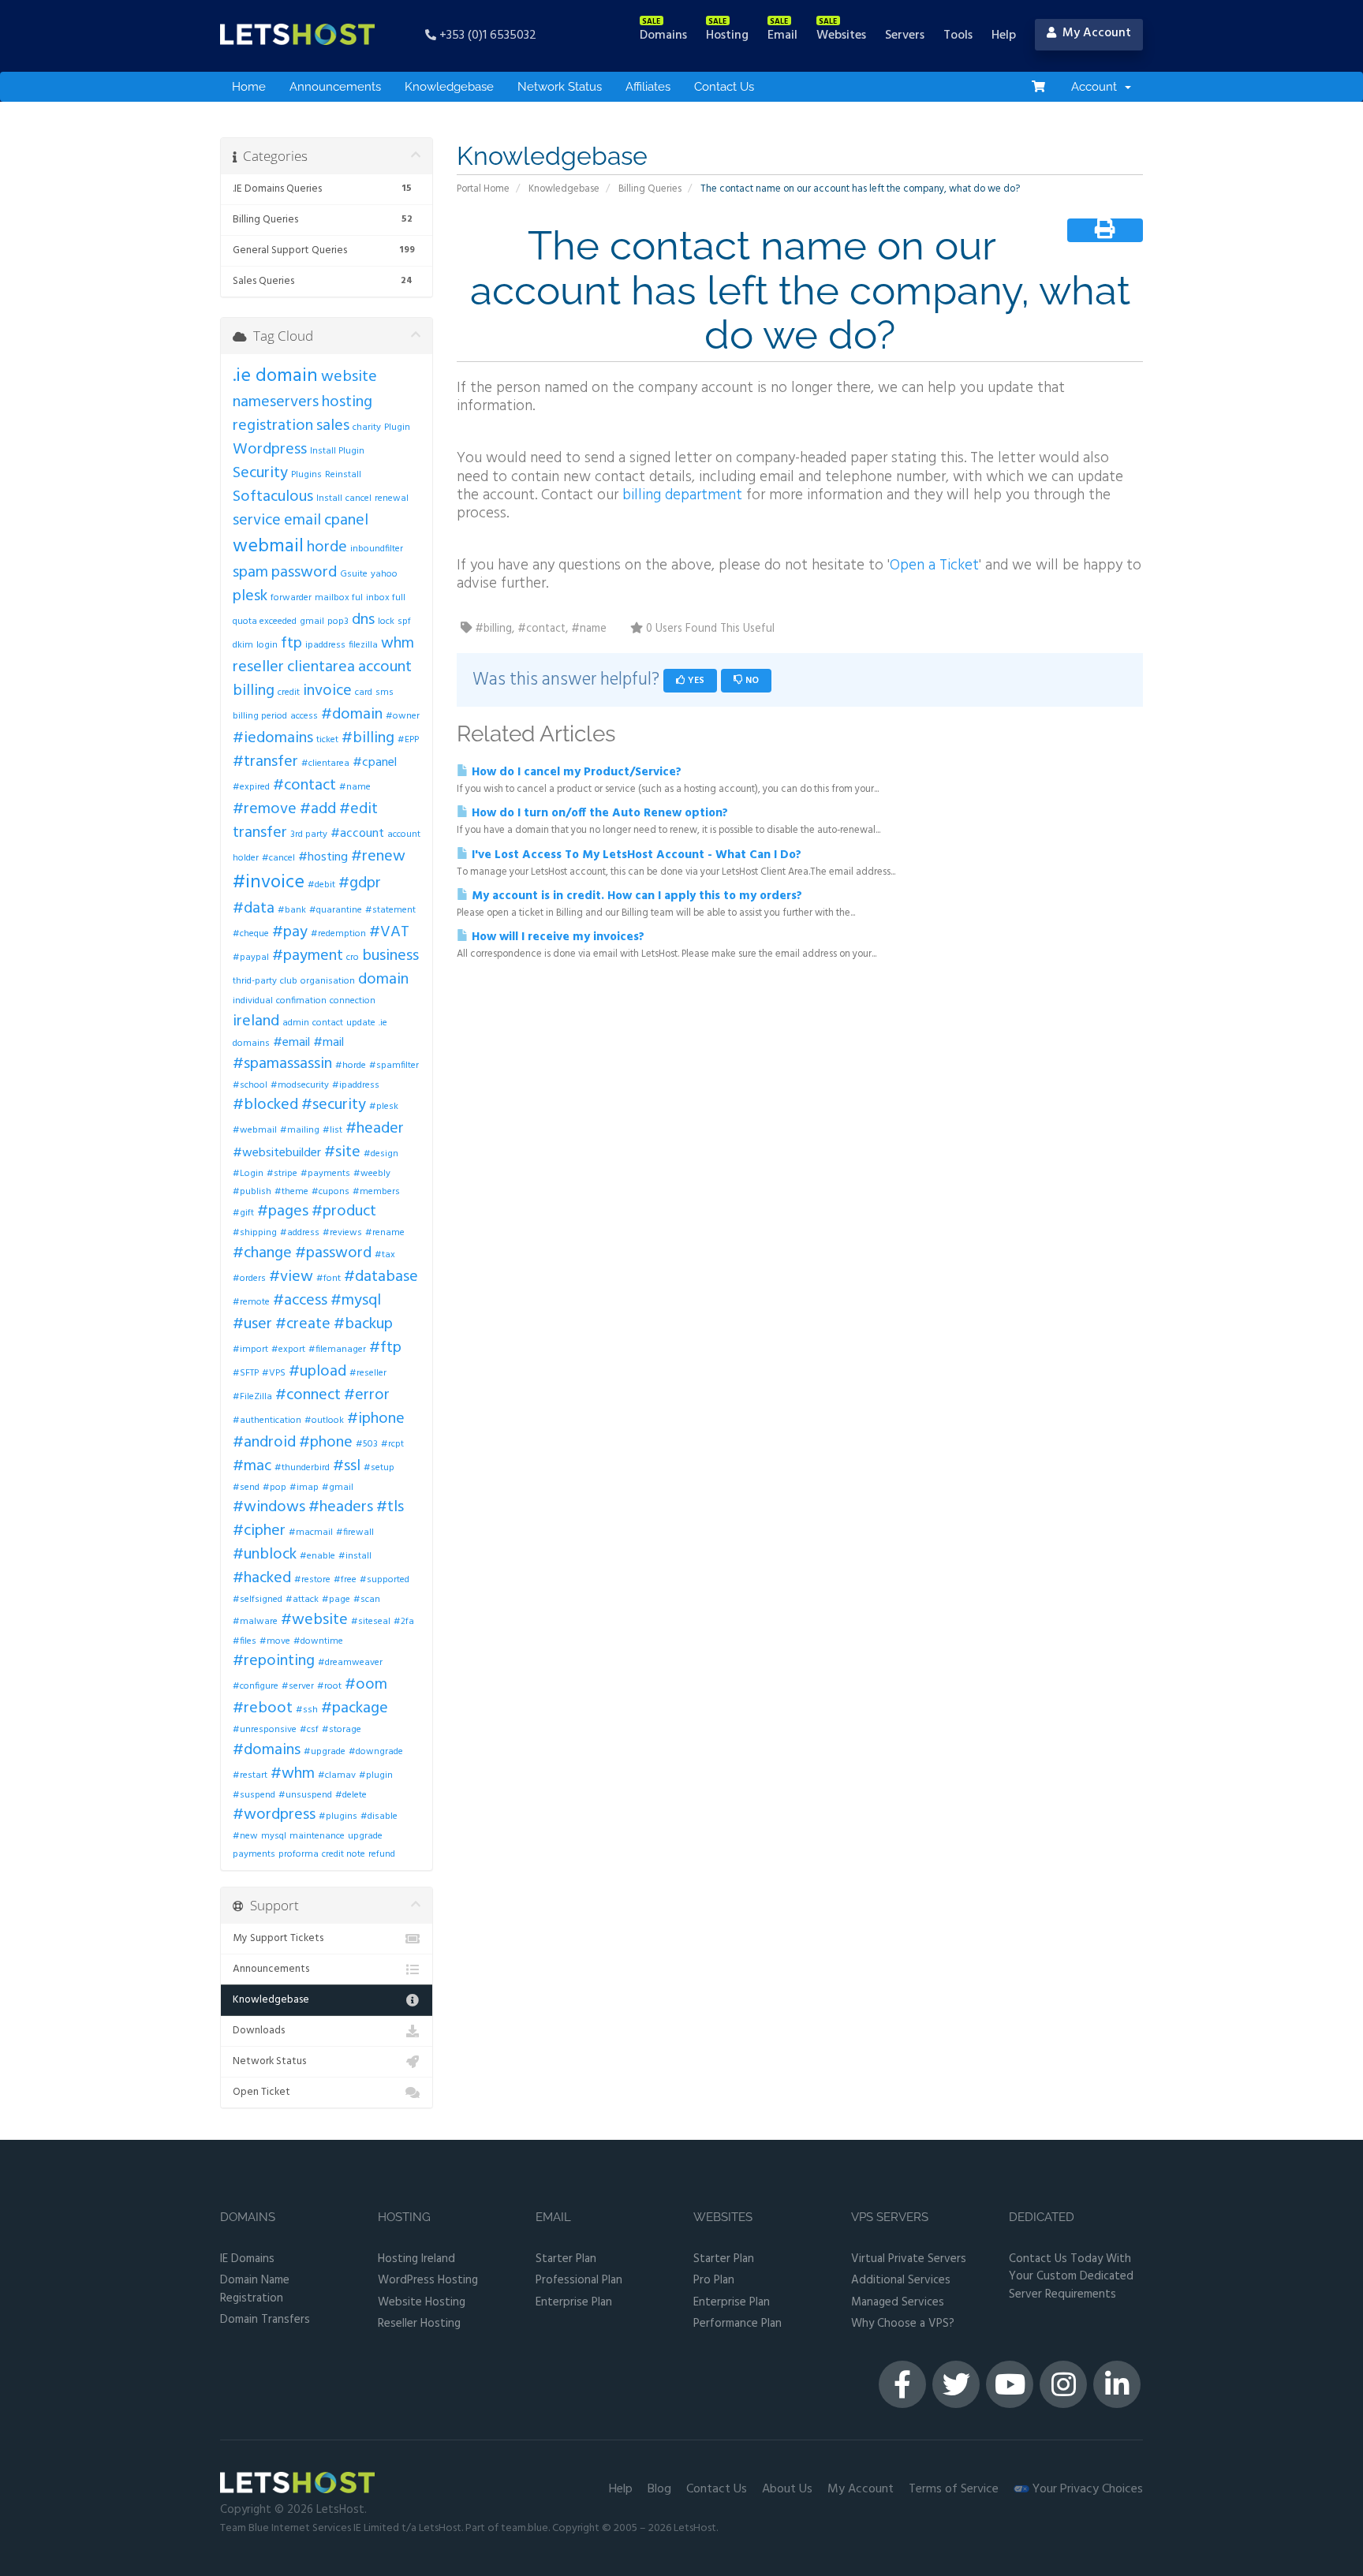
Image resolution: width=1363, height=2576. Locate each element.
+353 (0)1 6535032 (486, 34)
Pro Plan (714, 2281)
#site (342, 1152)
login (267, 645)
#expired (251, 787)
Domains (248, 2218)
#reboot (263, 1708)
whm (398, 644)
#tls (390, 1507)
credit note (344, 1854)
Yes (695, 681)
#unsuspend (305, 1795)
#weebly (372, 1174)
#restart (250, 1775)
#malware (255, 1622)
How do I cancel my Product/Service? (575, 772)
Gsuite (354, 574)
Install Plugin (337, 451)
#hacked (262, 1578)
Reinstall (343, 475)
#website (314, 1620)
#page (336, 1600)
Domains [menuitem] (663, 35)
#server (298, 1686)
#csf (309, 1730)
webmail (268, 547)
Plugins (306, 475)
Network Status (560, 87)
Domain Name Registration (255, 2289)
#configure (256, 1686)
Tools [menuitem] (958, 35)
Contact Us (724, 87)
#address (300, 1233)
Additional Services (901, 2281)
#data (254, 909)
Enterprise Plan (574, 2303)
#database (381, 1277)
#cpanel (375, 763)
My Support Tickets (278, 1938)
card (364, 693)
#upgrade (325, 1752)
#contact (304, 786)
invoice (327, 691)
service (257, 521)
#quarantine (336, 910)
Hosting (404, 2218)
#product (344, 1211)
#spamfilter (394, 1066)
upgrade (365, 1836)
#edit (358, 809)
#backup (363, 1324)
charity (367, 427)
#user (252, 1324)
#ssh (307, 1710)
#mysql (356, 1301)
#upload (317, 1372)
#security (334, 1105)
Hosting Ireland (416, 2259)
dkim (243, 645)
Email (553, 2218)
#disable (379, 1816)
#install (355, 1556)
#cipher (259, 1531)
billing (254, 691)
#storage (342, 1730)
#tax (385, 1255)
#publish (252, 1192)
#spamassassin (282, 1064)
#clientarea (325, 763)
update (361, 1023)
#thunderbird (302, 1468)
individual (253, 1001)
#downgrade (376, 1752)
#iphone (376, 1419)
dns (363, 620)
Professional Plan (579, 2281)
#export (288, 1350)
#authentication (267, 1421)
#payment (308, 956)
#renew (378, 857)
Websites (723, 2218)
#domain (352, 715)
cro (353, 958)
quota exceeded (265, 622)
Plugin (397, 427)
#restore (312, 1580)
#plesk (384, 1107)
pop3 (338, 622)
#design (381, 1154)
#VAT (389, 932)
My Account (861, 2489)
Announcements (335, 87)
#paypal (251, 958)
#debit (321, 885)
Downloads (259, 2031)
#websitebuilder (277, 1153)
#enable (317, 1556)
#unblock (265, 1555)
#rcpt (392, 1444)
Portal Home (483, 189)
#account (357, 834)
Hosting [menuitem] (727, 35)
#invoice (269, 883)
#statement (390, 910)
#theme (291, 1192)
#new (245, 1836)
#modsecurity (300, 1085)
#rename (385, 1233)
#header (375, 1129)
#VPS (274, 1373)
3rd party (309, 834)
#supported (385, 1580)
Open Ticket (261, 2092)
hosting (347, 402)
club (289, 981)
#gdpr (360, 883)
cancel (358, 498)
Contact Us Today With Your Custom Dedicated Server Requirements (1071, 2277)
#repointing (274, 1661)
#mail (329, 1043)
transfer (260, 833)
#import (250, 1350)
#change (262, 1253)
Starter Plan (566, 2259)
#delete (351, 1795)
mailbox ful (339, 598)
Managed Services (898, 2303)
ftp (291, 644)
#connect (308, 1395)
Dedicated (1042, 2218)
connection (353, 1001)
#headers (341, 1507)
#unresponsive (265, 1730)
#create (303, 1324)
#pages (283, 1211)
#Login (248, 1174)
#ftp (385, 1348)
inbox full (386, 598)
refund (382, 1854)
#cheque (251, 934)
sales (333, 426)
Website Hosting (422, 2303)
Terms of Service (954, 2489)
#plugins (338, 1816)
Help (621, 2489)
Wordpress (270, 450)
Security (260, 473)
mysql (274, 1836)
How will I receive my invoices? (556, 937)
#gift (243, 1213)
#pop (274, 1488)
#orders (249, 1279)
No (751, 681)
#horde (351, 1066)
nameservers (276, 402)
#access (300, 1301)
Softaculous (273, 497)
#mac (252, 1466)
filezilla (363, 645)
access (304, 716)
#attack (302, 1600)
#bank (292, 910)
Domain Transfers (265, 2320)
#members (376, 1192)
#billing (368, 738)
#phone (326, 1443)
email (302, 521)
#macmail (311, 1533)
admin (296, 1023)
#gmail (338, 1488)
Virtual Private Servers (909, 2259)
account (385, 667)
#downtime (318, 1641)
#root (329, 1686)
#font (329, 1279)
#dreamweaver (350, 1663)
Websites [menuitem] (841, 35)
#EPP (408, 740)
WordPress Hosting (428, 2281)
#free (345, 1580)
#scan (367, 1600)
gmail (312, 622)
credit (289, 693)
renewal (392, 498)
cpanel (346, 521)
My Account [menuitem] (1094, 33)
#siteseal (371, 1622)
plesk (250, 596)
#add (318, 809)
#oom (366, 1685)
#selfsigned (258, 1600)
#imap (304, 1488)
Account (1097, 87)
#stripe (282, 1174)
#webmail (255, 1130)
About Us (787, 2489)
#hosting (323, 857)
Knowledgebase (449, 87)
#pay (290, 932)
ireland (256, 1021)
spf (404, 622)
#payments (325, 1174)
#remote (251, 1302)
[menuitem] (1038, 87)
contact (328, 1023)
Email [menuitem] (782, 35)
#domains (267, 1750)
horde (327, 547)
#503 (367, 1444)
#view (291, 1277)
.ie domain (275, 376)
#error (367, 1395)
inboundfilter (377, 549)
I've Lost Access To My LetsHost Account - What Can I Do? (635, 855)
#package (355, 1708)
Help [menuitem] (1004, 35)
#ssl (347, 1466)
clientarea (321, 667)
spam (250, 573)
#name (355, 787)
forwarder (291, 598)
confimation (301, 1001)
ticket (327, 740)
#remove (265, 809)
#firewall (355, 1533)
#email (291, 1043)
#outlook (324, 1421)
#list (332, 1130)
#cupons (330, 1192)
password (304, 573)
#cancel (278, 858)
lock (386, 622)
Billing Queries (650, 189)
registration (273, 426)
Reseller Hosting (419, 2324)
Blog (659, 2489)
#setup (379, 1468)
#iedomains (273, 738)
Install (329, 498)
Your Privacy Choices (1086, 2489)
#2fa (404, 1622)
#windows (269, 1507)
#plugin (376, 1775)
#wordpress (274, 1815)
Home (249, 87)
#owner (403, 716)
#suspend (254, 1795)
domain (383, 980)
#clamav (337, 1775)
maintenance (317, 1836)
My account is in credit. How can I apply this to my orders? (635, 896)
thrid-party (255, 981)
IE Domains (247, 2259)
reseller (258, 667)
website (349, 377)
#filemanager (337, 1350)
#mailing (300, 1130)
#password (333, 1253)
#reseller (368, 1373)
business (390, 956)
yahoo (384, 574)
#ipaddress (356, 1085)
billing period (260, 716)
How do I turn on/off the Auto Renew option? (598, 813)
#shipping (255, 1233)
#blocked (265, 1105)
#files (245, 1641)
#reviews (342, 1233)
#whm (293, 1774)
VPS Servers (890, 2218)
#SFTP (246, 1373)
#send (246, 1488)
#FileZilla (252, 1397)
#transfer (265, 762)
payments (254, 1854)
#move (275, 1641)
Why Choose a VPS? (903, 2324)
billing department (682, 495)
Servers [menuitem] (905, 35)
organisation (328, 981)
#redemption (338, 934)
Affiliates (648, 87)
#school (250, 1085)
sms (385, 693)
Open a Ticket (934, 566)
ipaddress (325, 645)
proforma (299, 1854)
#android (264, 1443)
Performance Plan (738, 2324)
